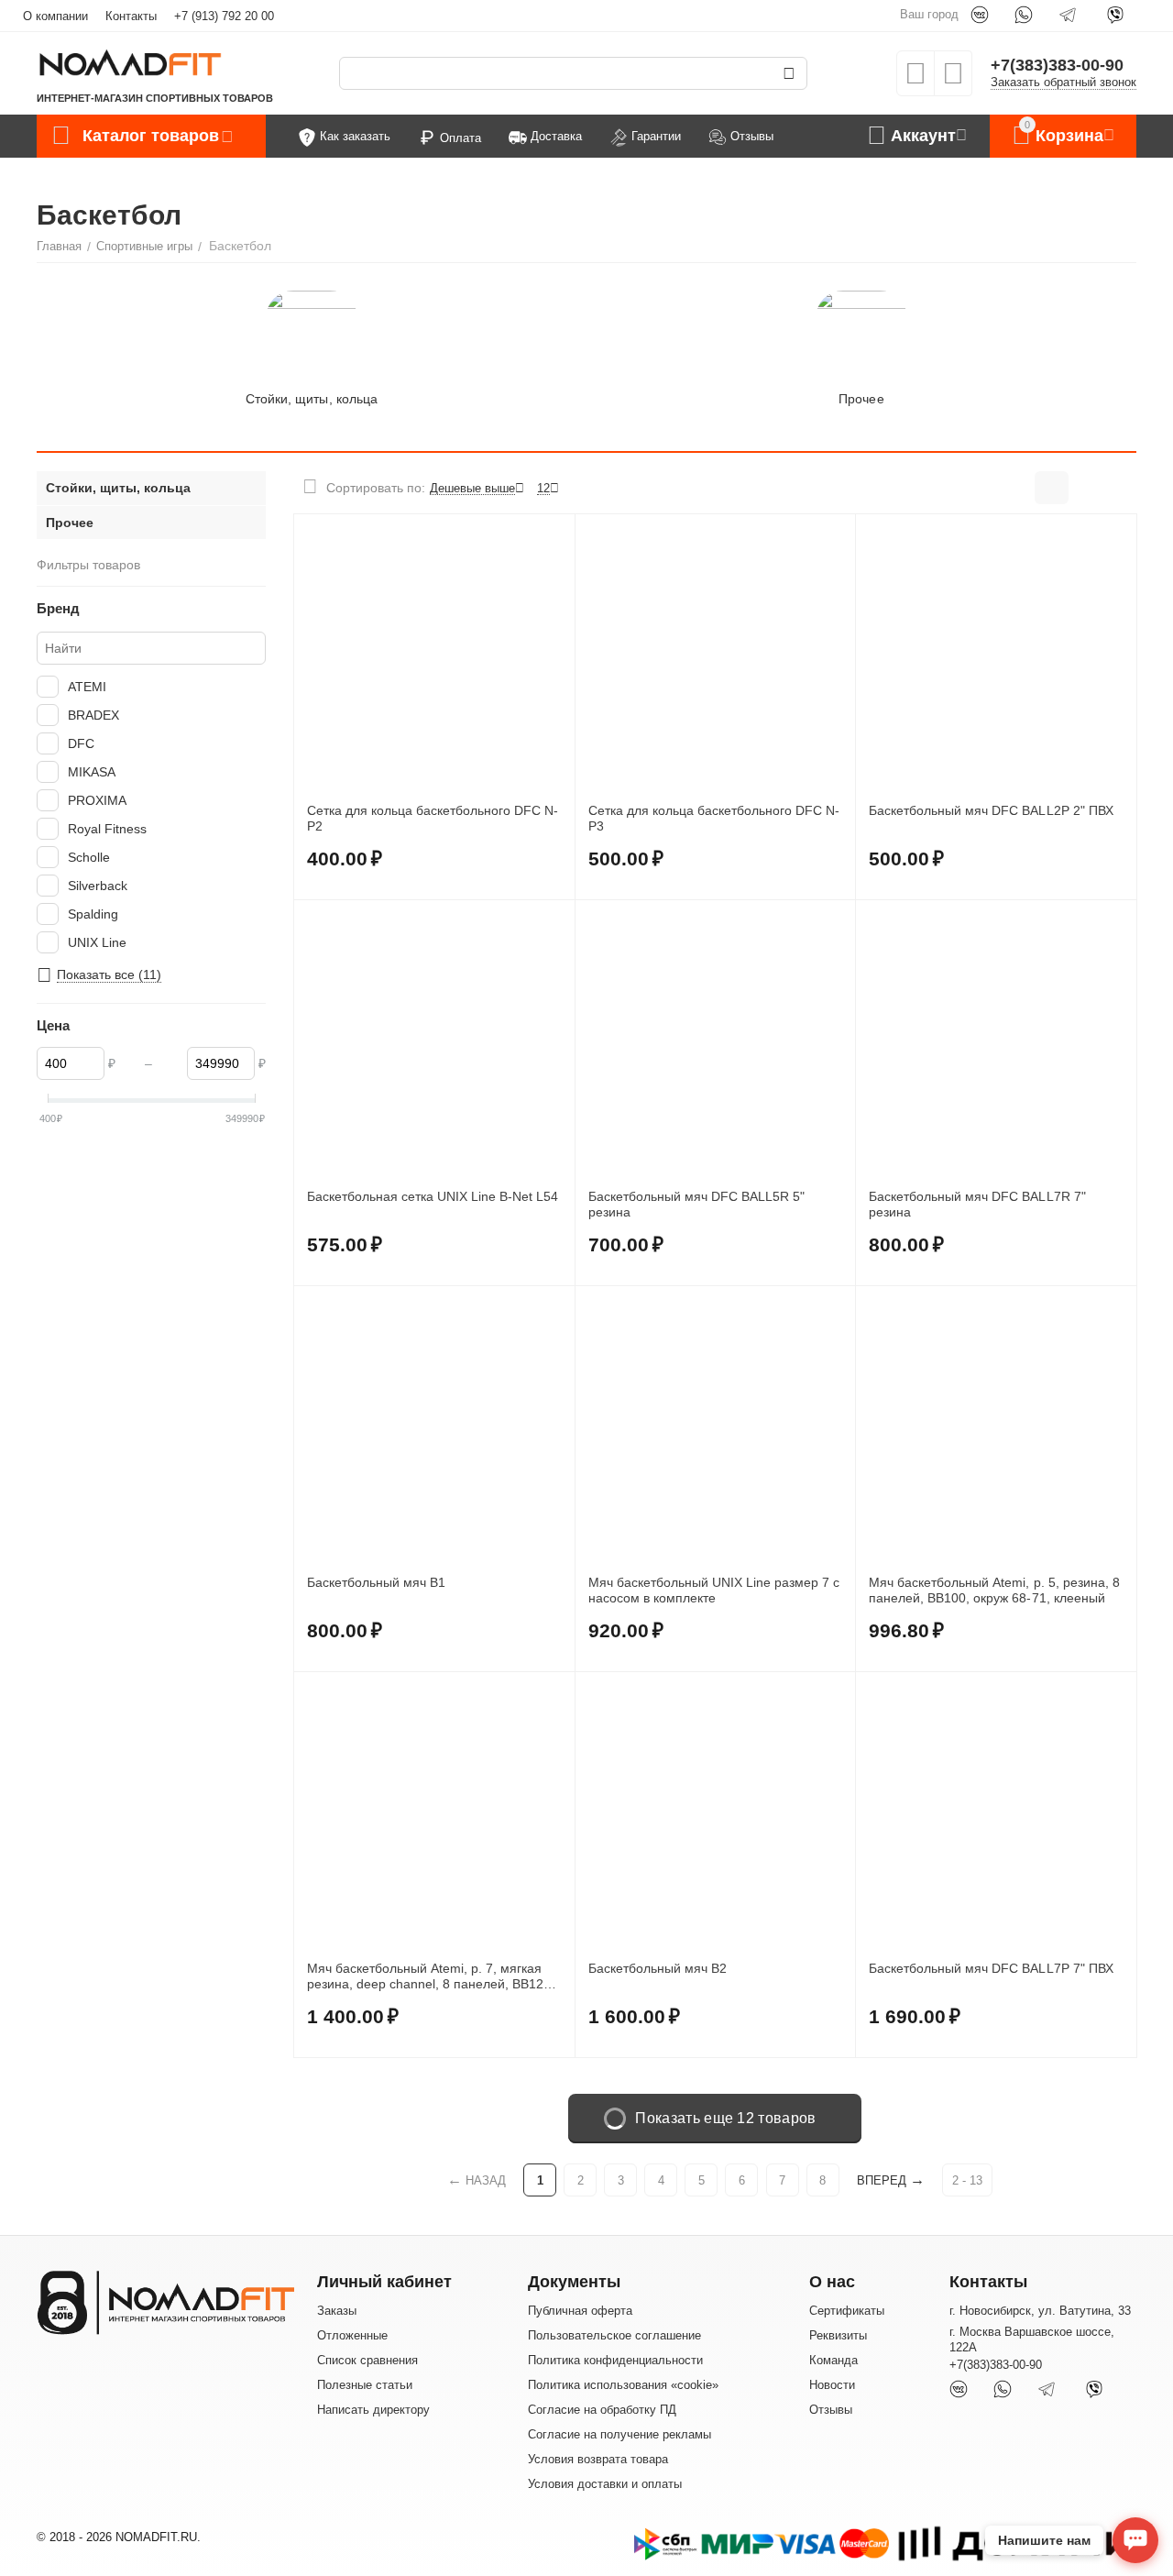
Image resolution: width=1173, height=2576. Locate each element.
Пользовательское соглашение (614, 2335)
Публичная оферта (580, 2311)
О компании (55, 16)
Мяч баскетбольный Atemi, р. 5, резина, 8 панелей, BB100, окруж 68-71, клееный (994, 1590)
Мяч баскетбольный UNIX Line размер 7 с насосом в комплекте (714, 1590)
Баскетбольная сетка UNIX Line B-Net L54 (433, 1196)
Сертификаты (847, 2311)
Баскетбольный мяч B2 (658, 1968)
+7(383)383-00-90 (1057, 65)
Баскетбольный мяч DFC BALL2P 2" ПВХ (991, 810)
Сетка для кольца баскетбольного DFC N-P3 (714, 818)
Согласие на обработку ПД (602, 2410)
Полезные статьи (365, 2385)
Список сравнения (367, 2360)
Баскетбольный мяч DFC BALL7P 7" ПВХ (991, 1968)
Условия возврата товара (598, 2459)
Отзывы (831, 2410)
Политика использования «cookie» (623, 2385)
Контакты (131, 16)
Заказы (337, 2311)
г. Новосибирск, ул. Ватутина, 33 (1040, 2311)
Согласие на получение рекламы (619, 2434)
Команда (833, 2360)
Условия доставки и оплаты (605, 2484)
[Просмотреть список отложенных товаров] (915, 79)
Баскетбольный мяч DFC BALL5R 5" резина (696, 1204)
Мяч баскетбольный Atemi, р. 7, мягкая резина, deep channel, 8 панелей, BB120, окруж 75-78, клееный (431, 1976)
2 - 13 (967, 2180)
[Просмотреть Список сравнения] (953, 79)
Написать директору (373, 2410)
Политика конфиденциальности (615, 2360)
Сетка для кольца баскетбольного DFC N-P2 (433, 818)
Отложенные (352, 2335)
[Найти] (789, 73)
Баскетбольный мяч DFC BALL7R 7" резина (977, 1204)
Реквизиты (838, 2335)
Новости (832, 2385)
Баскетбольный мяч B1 (376, 1582)
